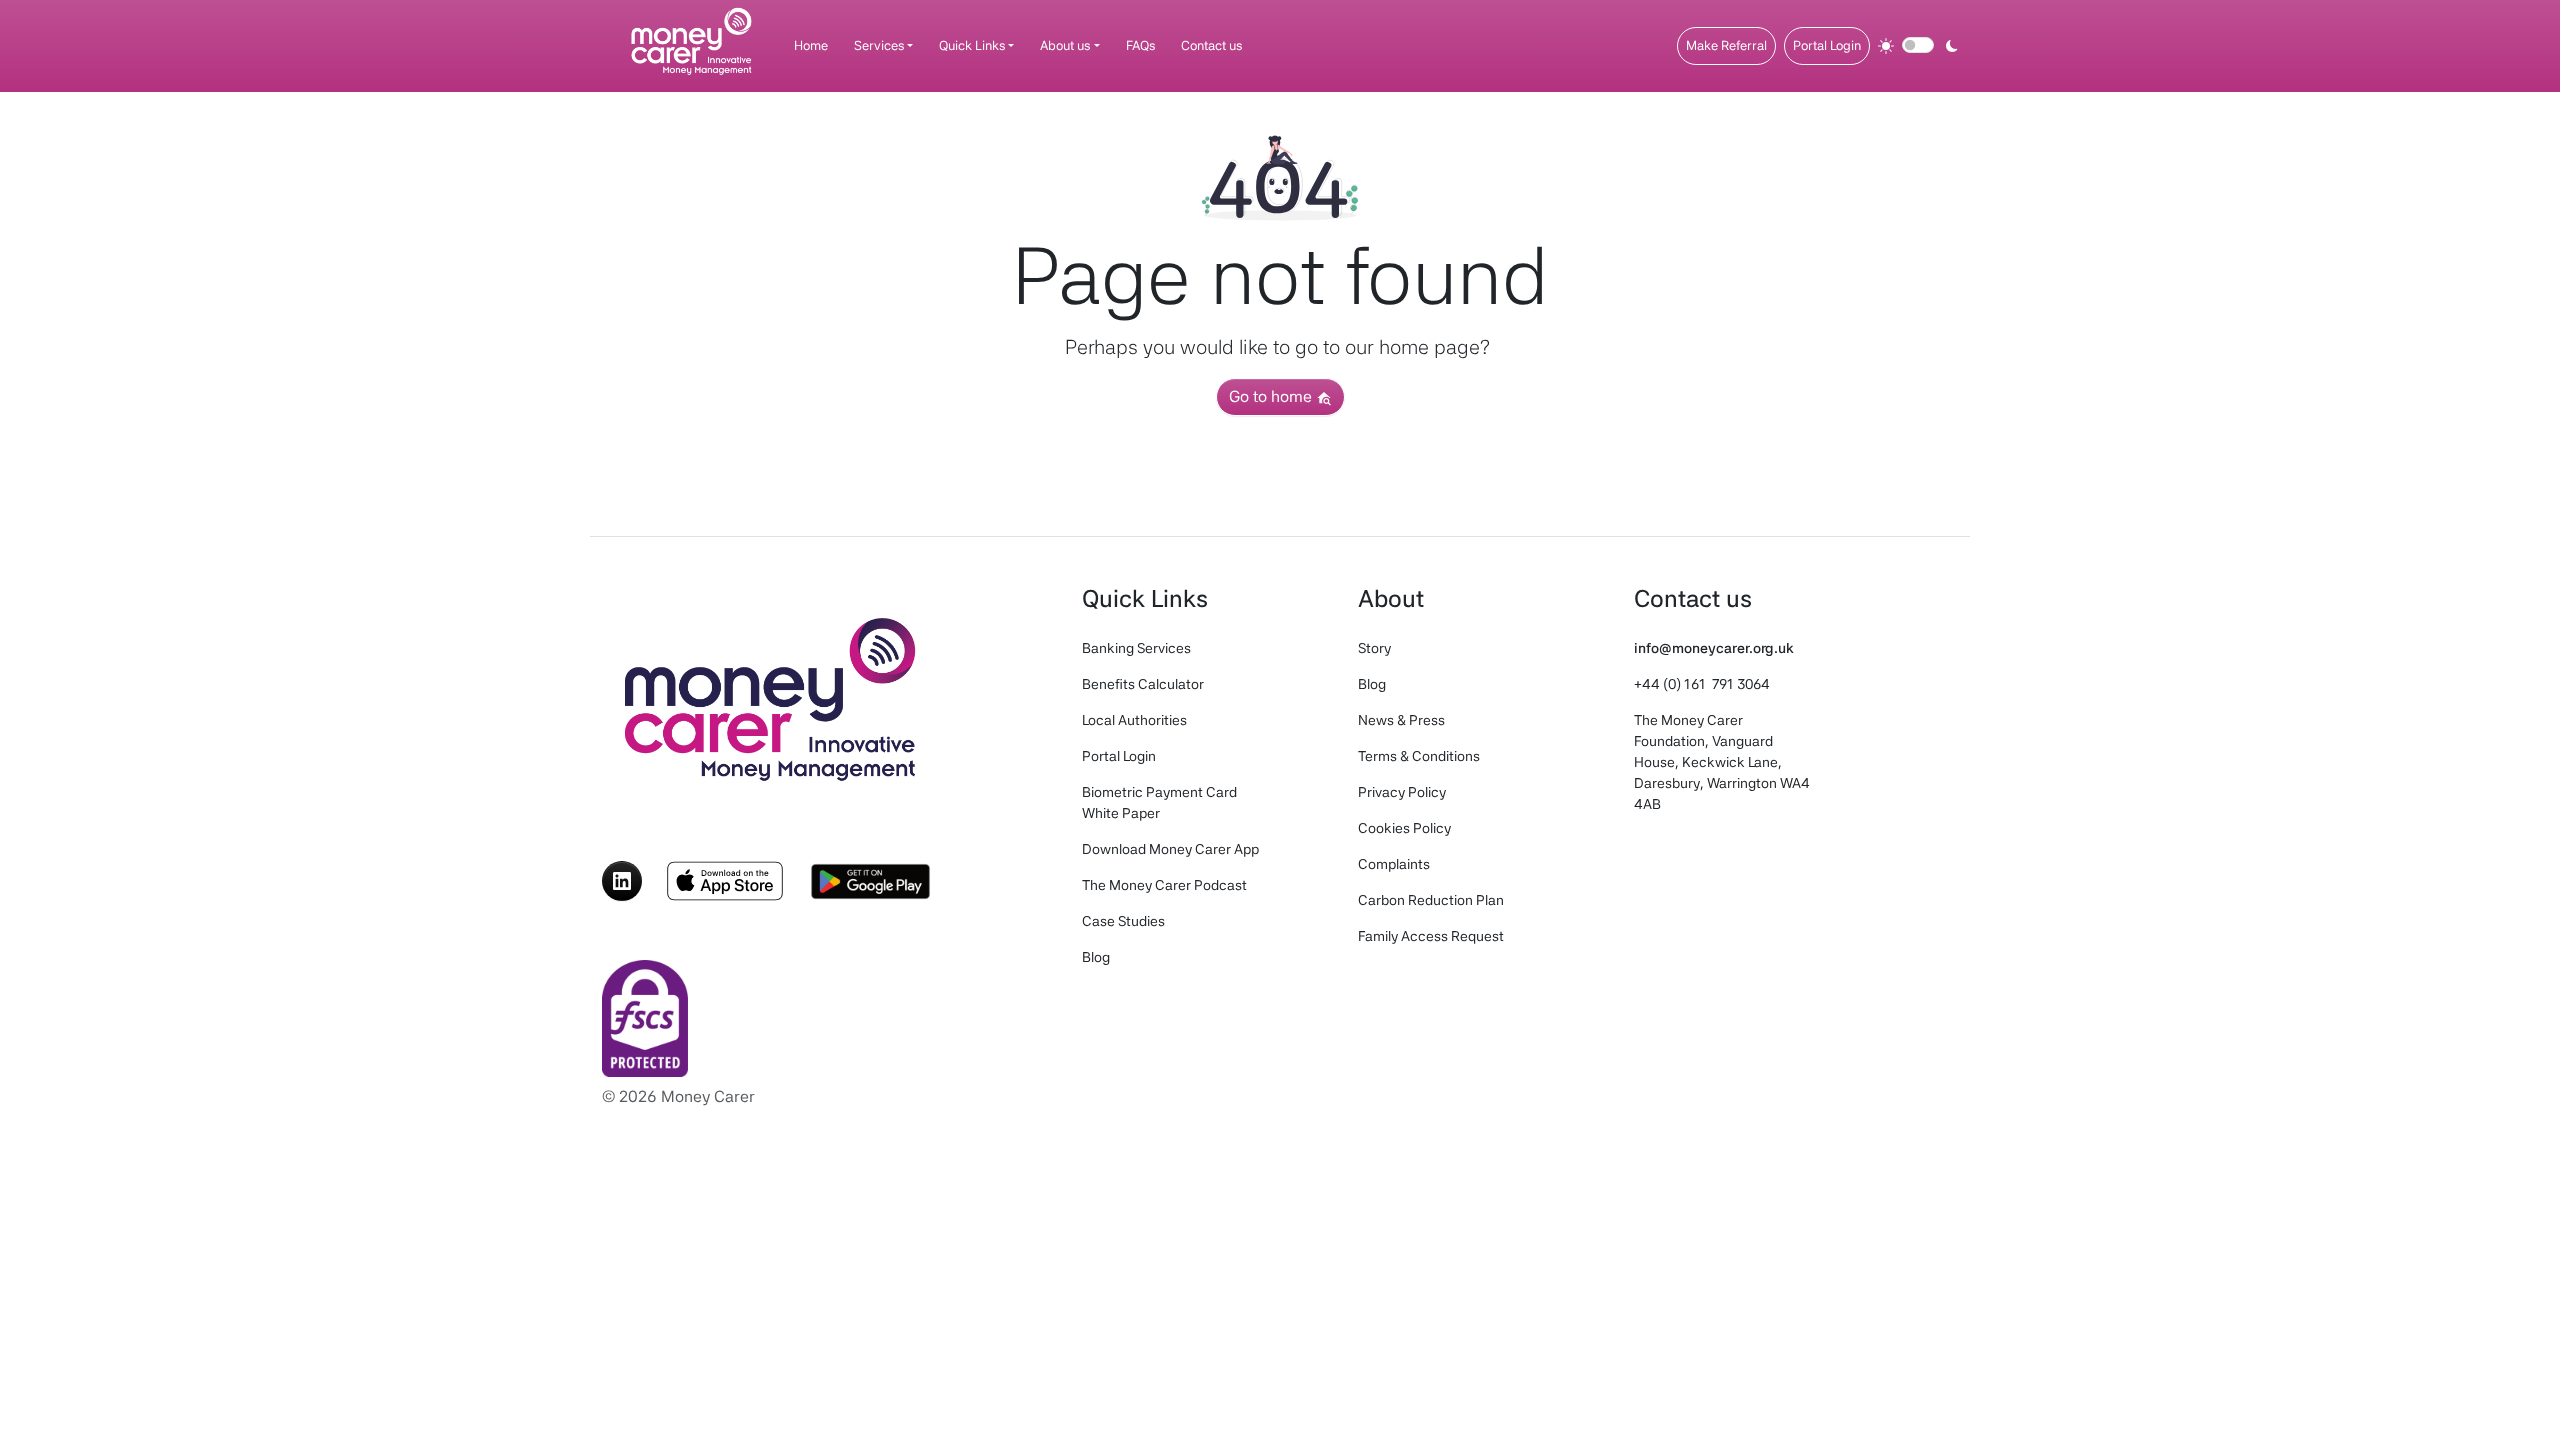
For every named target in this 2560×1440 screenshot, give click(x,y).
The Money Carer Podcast (1164, 885)
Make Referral (1726, 45)
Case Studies (1123, 921)
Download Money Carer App (1170, 849)
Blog (1096, 957)
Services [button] (879, 45)
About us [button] (1065, 45)
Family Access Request (1431, 936)
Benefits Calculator (1143, 684)
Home (811, 45)
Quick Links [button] (972, 45)
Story (1374, 648)
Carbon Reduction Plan (1431, 900)
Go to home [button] (1272, 396)
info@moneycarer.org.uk (1714, 648)
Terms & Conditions (1419, 756)
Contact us (1211, 45)
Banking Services (1136, 648)
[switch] (1918, 45)
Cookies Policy (1404, 828)
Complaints (1394, 864)
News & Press (1401, 720)
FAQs (1140, 45)
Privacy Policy (1402, 792)
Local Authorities (1134, 720)
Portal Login (1827, 45)
